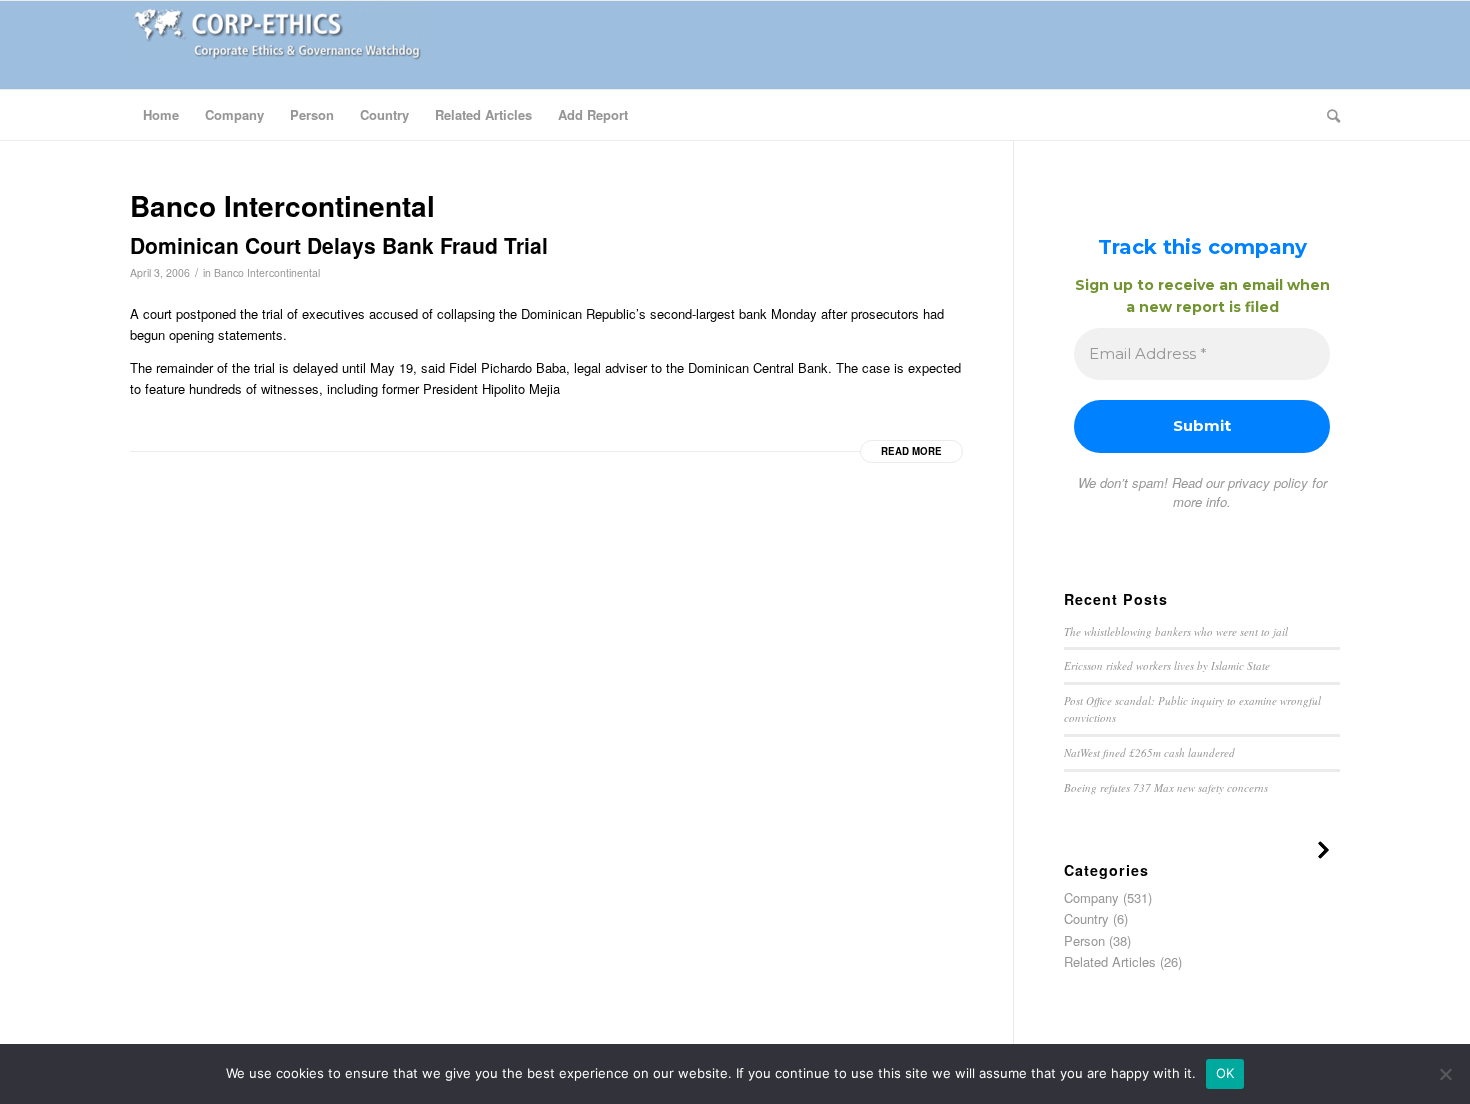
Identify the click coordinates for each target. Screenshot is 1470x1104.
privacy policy (1268, 482)
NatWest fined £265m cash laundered (1149, 752)
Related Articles (1110, 961)
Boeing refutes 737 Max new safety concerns (1166, 787)
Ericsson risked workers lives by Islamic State (1167, 665)
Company (1091, 897)
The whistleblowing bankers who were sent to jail (1176, 631)
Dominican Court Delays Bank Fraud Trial (339, 245)
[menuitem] (161, 115)
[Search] (1327, 115)
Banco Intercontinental (267, 272)
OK (1225, 1073)
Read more (911, 451)
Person (1084, 940)
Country (1086, 918)
